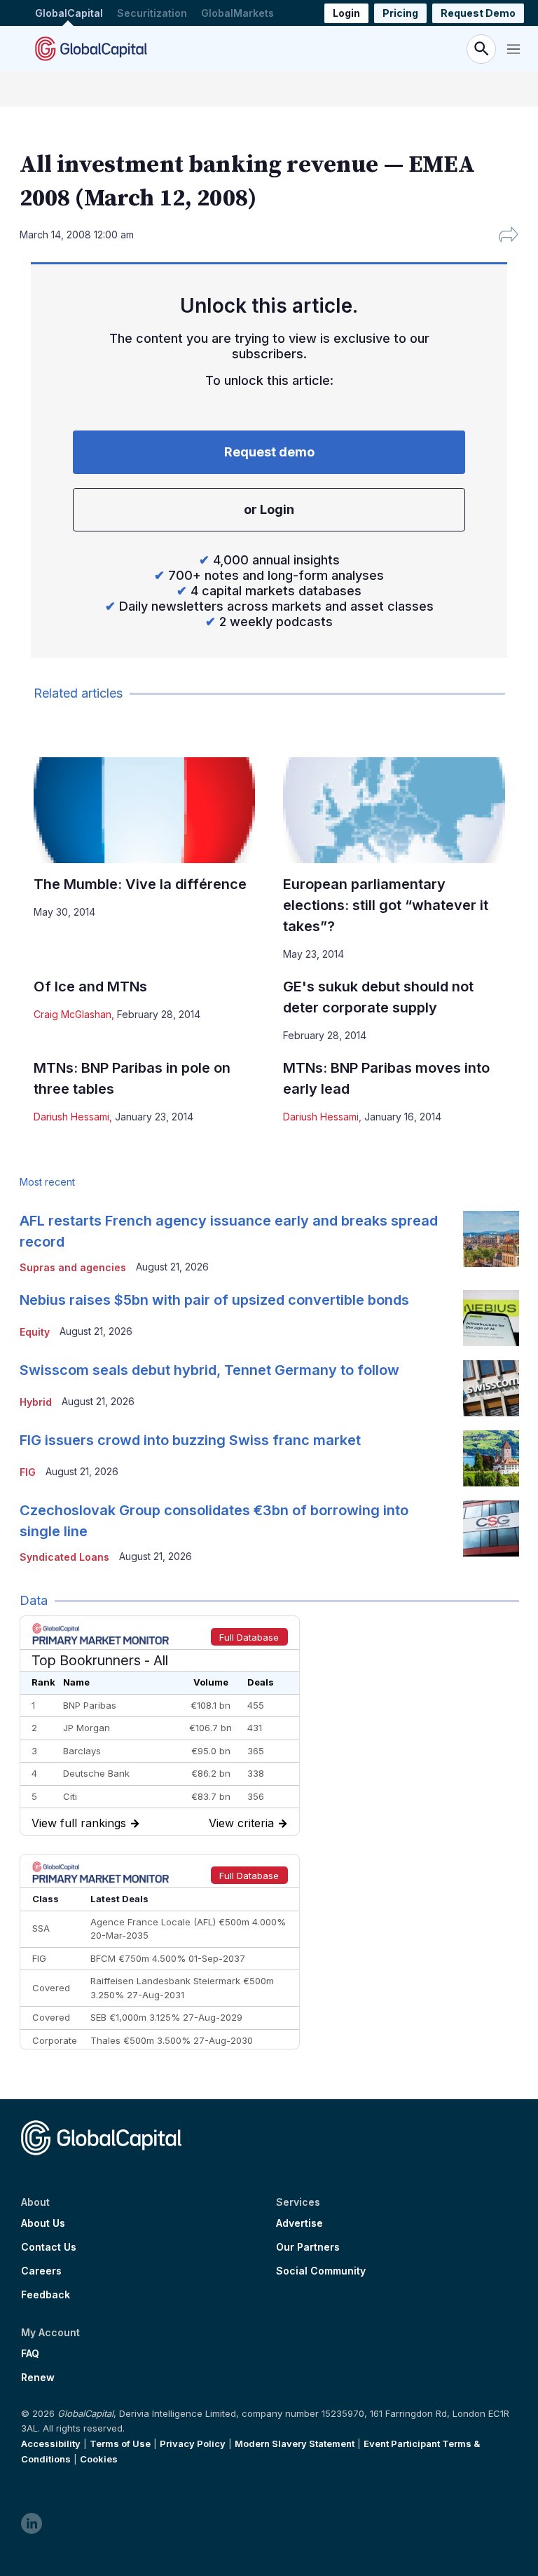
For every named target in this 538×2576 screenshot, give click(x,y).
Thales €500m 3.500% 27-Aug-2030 (172, 2040)
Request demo (269, 452)
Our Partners (308, 2247)
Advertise (299, 2223)
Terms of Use (120, 2443)
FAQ (30, 2354)
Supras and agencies (73, 1267)
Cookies (99, 2459)
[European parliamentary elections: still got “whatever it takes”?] (394, 810)
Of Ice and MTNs (90, 987)
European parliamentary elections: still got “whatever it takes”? (386, 905)
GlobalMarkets (237, 13)
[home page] (91, 49)
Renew (38, 2378)
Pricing (400, 13)
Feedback (46, 2295)
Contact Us (49, 2247)
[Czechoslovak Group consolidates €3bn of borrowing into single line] (491, 1528)
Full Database (249, 1637)
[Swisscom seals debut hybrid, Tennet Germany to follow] (491, 1388)
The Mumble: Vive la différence (140, 884)
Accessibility (51, 2443)
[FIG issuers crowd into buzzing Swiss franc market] (491, 1458)
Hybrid (36, 1402)
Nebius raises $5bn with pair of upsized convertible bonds (214, 1300)
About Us (43, 2223)
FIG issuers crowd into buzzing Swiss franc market (190, 1440)
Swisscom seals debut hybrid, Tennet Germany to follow (209, 1370)
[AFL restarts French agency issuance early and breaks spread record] (491, 1239)
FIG (28, 1472)
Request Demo (478, 13)
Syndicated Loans (64, 1557)
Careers (41, 2271)
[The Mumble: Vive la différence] (145, 810)
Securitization (152, 13)
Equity (35, 1332)
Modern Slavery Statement (295, 2443)
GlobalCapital (69, 13)
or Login (269, 509)
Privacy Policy (193, 2443)
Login (346, 13)
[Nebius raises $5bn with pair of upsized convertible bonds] (491, 1318)
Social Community (321, 2271)
